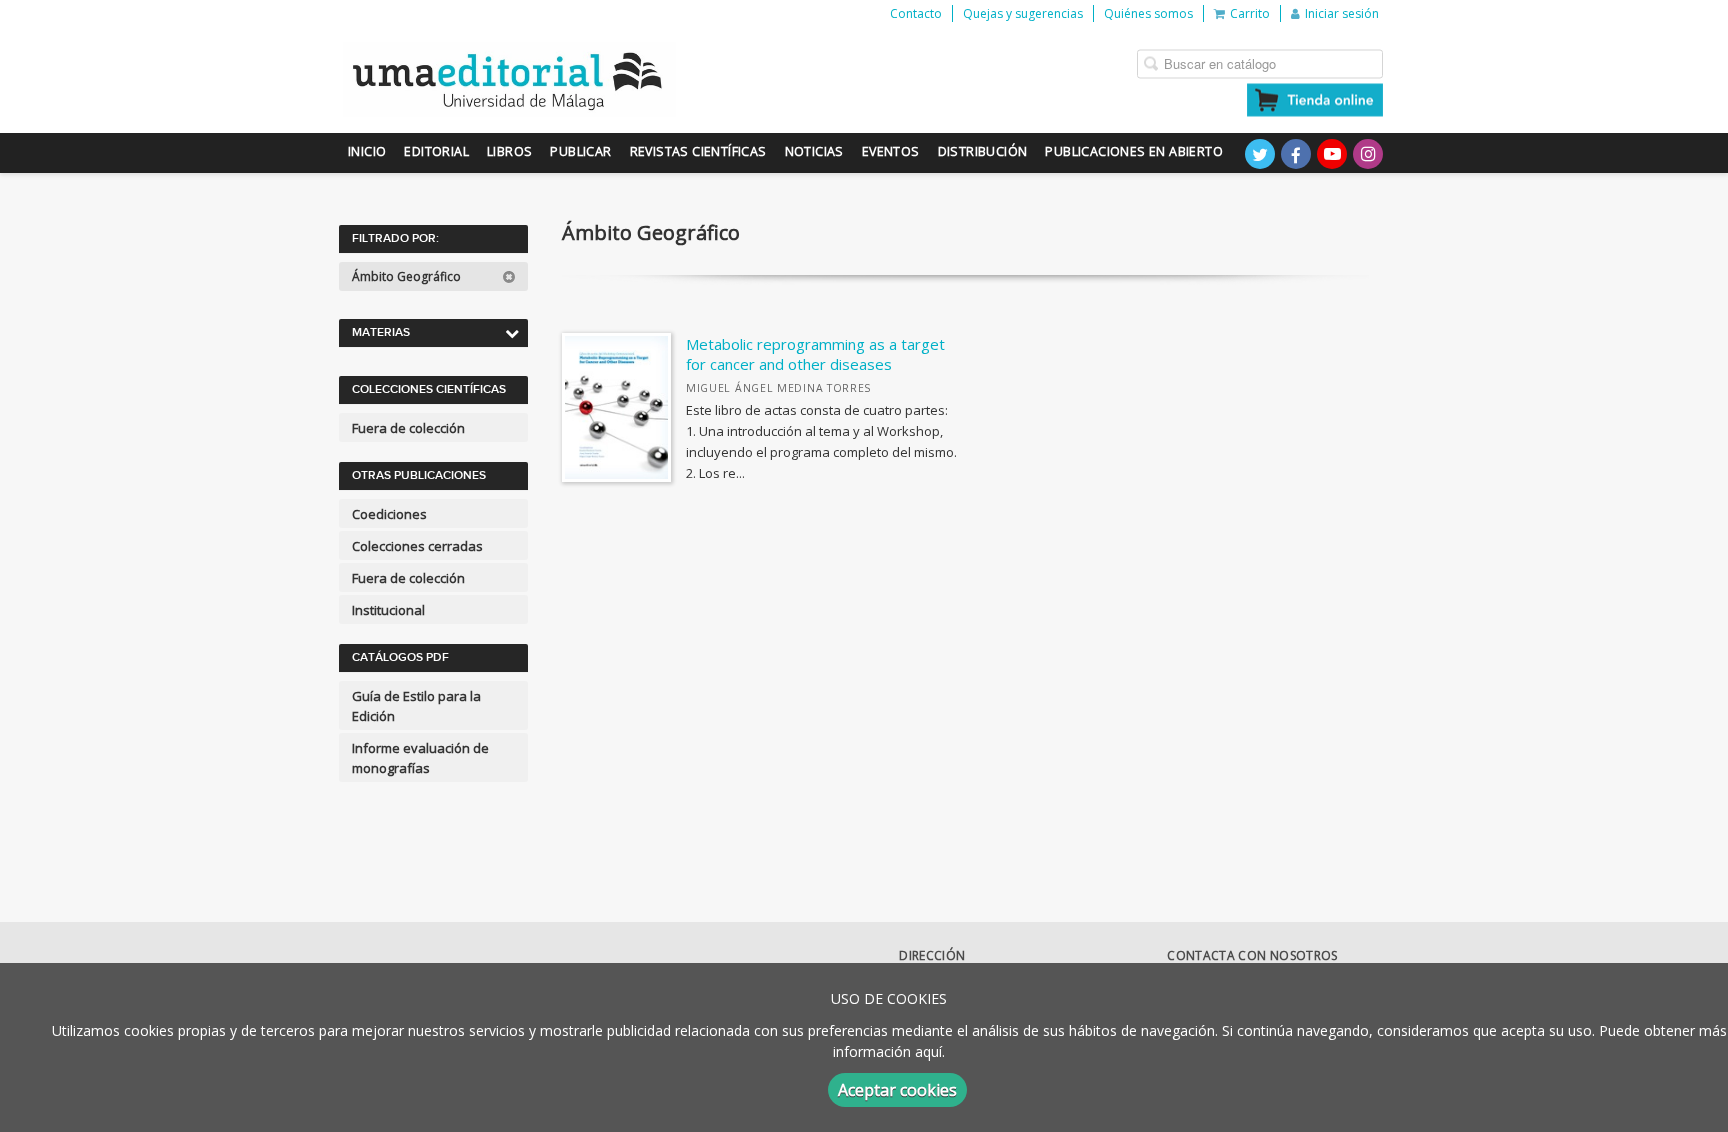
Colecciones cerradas (417, 546)
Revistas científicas (698, 151)
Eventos (891, 151)
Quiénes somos (1148, 13)
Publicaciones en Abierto (1134, 151)
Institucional (388, 610)
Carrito (1250, 13)
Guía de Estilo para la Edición (416, 706)
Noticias (814, 151)
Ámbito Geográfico (408, 276)
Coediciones (389, 514)
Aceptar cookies (897, 1090)
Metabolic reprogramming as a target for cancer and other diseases (815, 354)
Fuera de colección (408, 428)
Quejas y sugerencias (1023, 13)
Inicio (367, 151)
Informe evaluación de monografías (420, 758)
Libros (509, 151)
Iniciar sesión (1342, 13)
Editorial (436, 151)
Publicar (580, 151)
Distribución (983, 151)
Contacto (916, 13)
